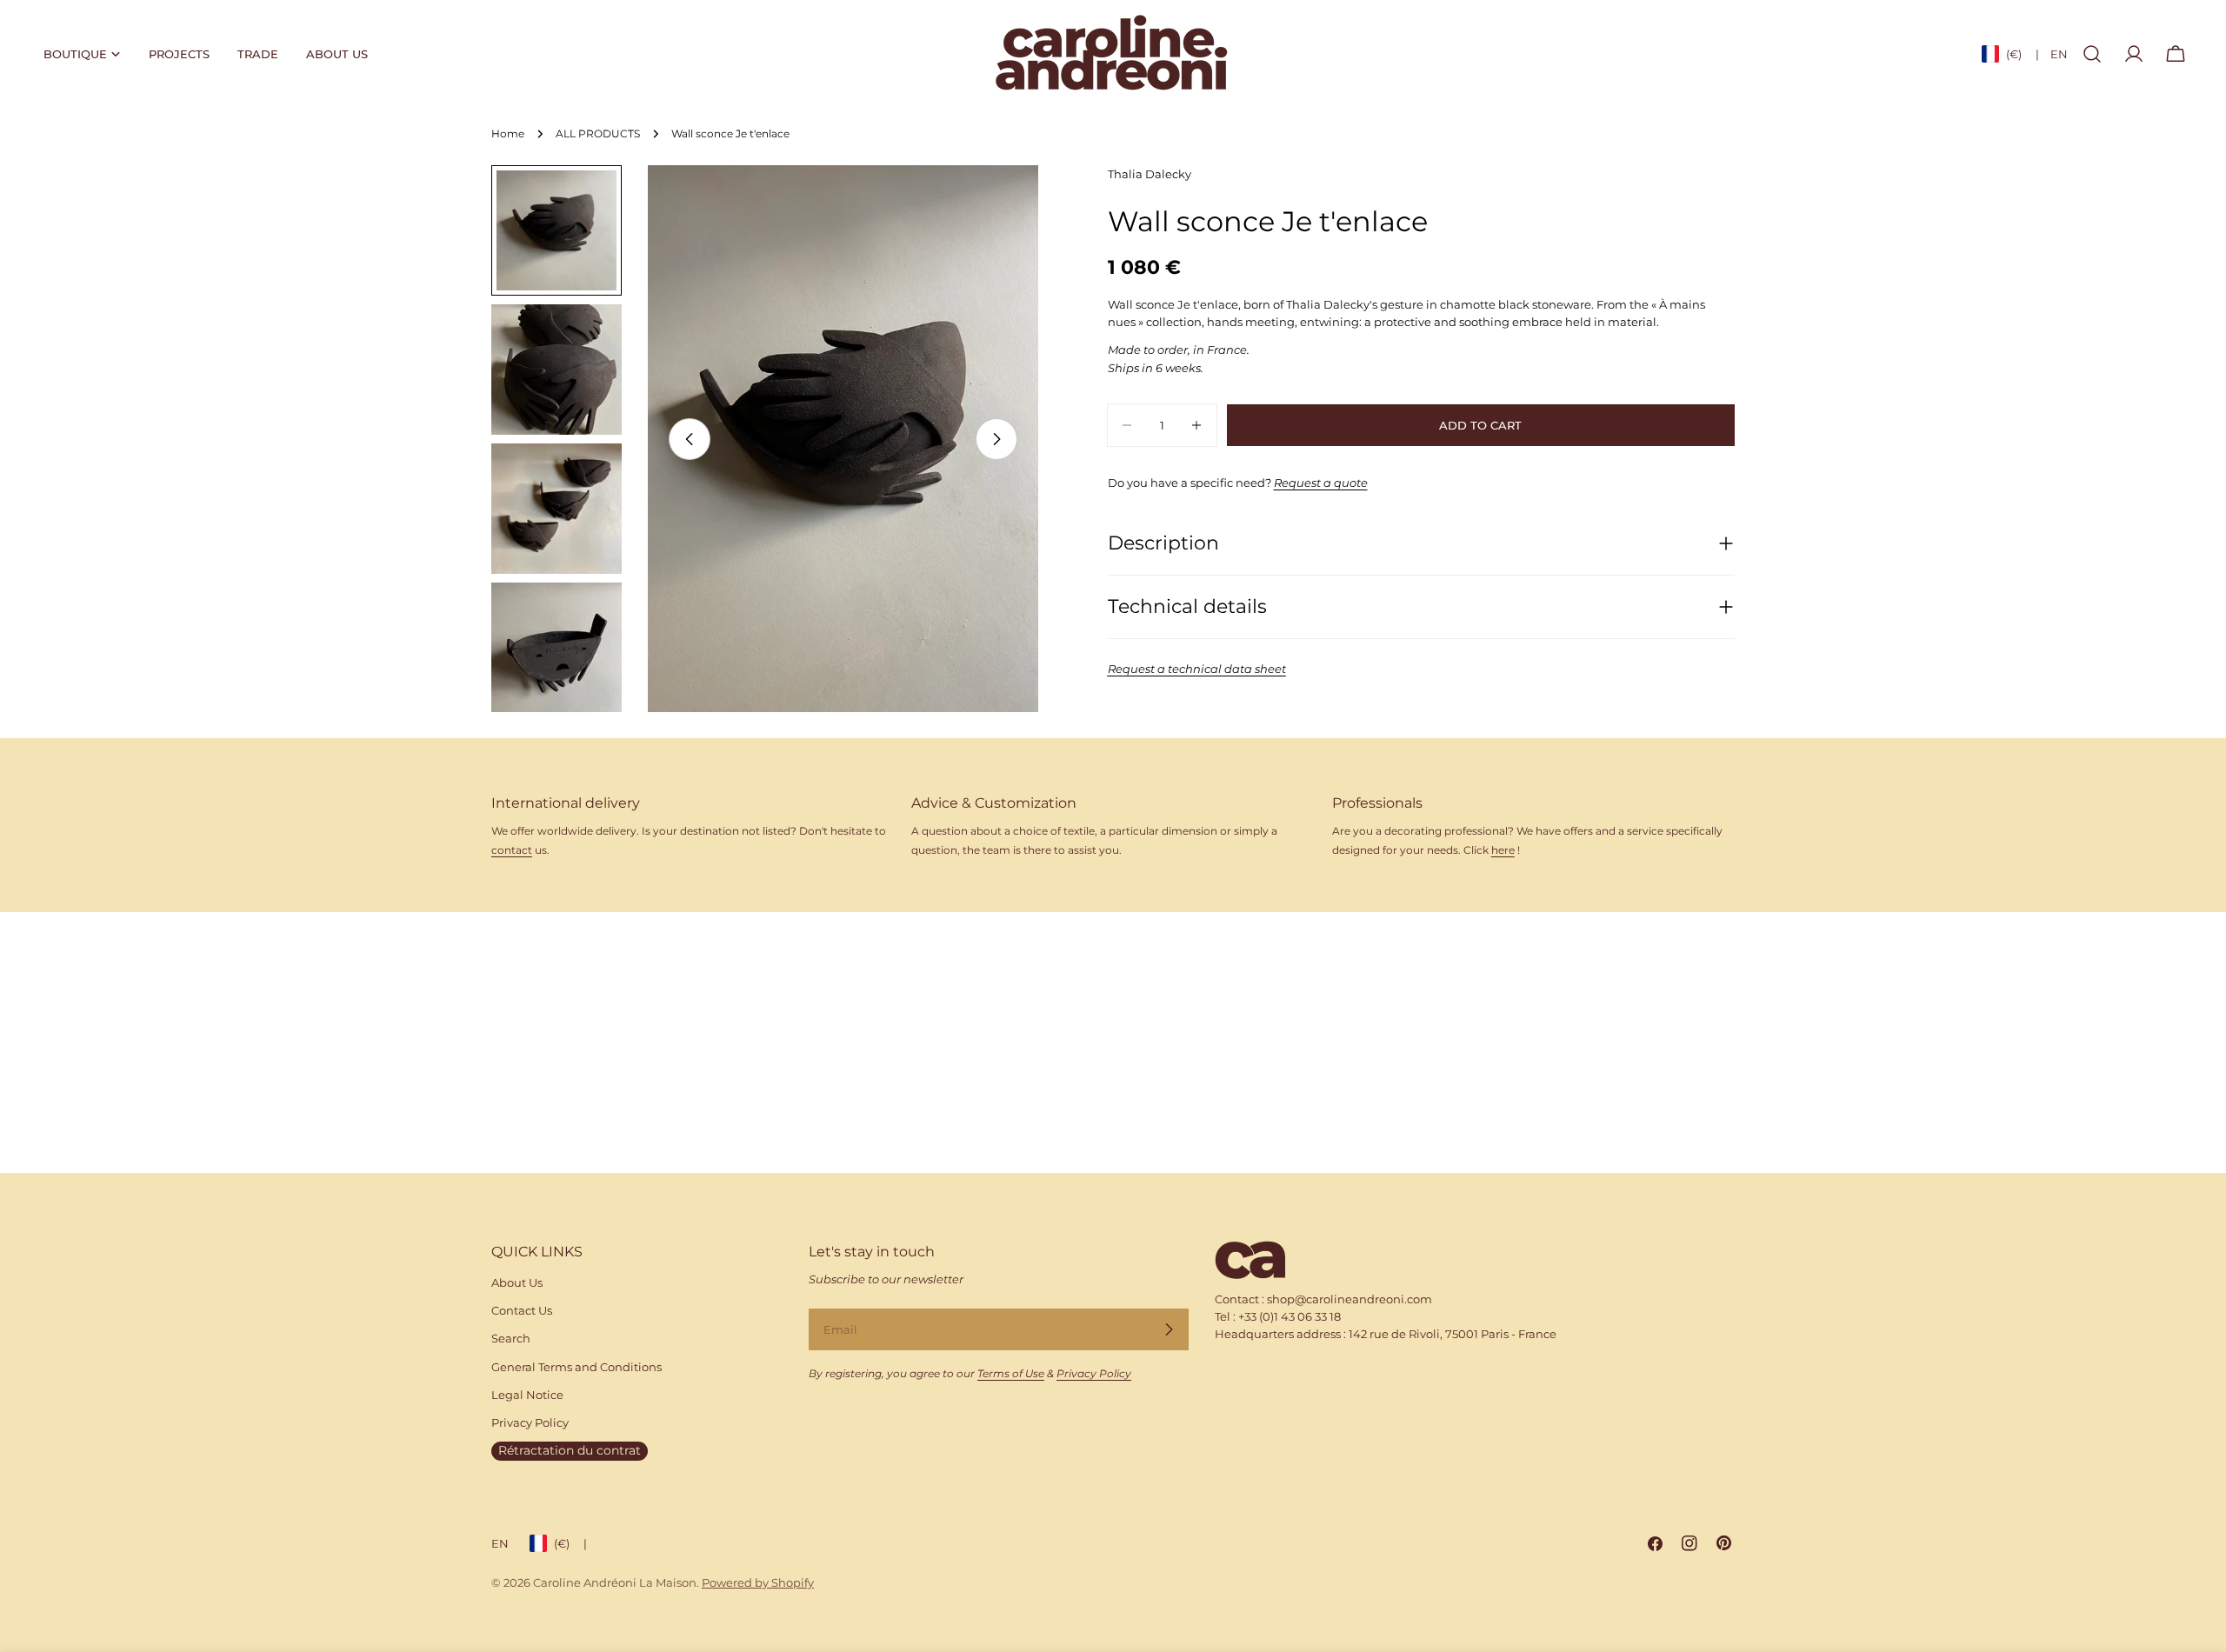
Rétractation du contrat (570, 1450)
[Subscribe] (1169, 1329)
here (1503, 850)
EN (2059, 54)
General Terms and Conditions (576, 1367)
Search (511, 1338)
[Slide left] (690, 439)
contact (512, 850)
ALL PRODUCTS (598, 134)
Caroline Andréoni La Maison (615, 1582)
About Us (517, 1282)
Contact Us (522, 1310)
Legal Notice (527, 1395)
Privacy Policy (530, 1422)
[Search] (2092, 54)
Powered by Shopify (758, 1582)
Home (508, 134)
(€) (2023, 54)
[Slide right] (996, 439)
